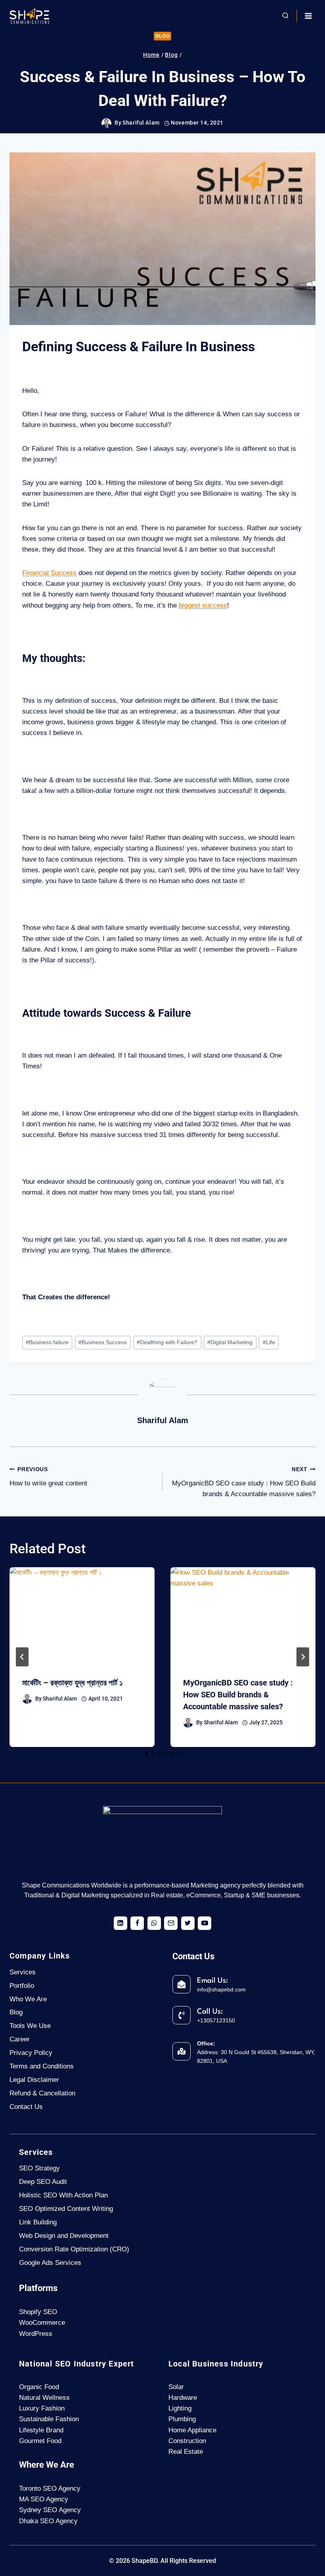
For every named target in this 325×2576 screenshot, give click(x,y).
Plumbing (182, 2419)
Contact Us (26, 2107)
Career (20, 2039)
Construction (187, 2441)
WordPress (36, 2334)
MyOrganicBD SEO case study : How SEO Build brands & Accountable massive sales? (244, 1482)
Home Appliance (192, 2430)
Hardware (183, 2398)
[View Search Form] (285, 16)
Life (269, 1342)
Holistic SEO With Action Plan (63, 2195)
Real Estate (186, 2452)
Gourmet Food (40, 2441)
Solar (176, 2387)
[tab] (147, 1754)
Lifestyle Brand (41, 2430)
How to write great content (48, 1477)
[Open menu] (308, 16)
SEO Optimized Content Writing (66, 2209)
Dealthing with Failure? (167, 1342)
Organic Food (39, 2387)
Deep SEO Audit (43, 2182)
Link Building (38, 2222)
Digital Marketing (230, 1342)
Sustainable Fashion (49, 2419)
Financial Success (49, 573)
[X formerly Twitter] (188, 1923)
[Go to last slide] (22, 1657)
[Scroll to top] (304, 2543)
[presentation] (82, 1616)
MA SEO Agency (44, 2499)
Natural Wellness (44, 2398)
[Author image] (106, 123)
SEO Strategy (39, 2168)
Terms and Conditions (42, 2066)
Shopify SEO (38, 2312)
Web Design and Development (64, 2236)
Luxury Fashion (42, 2408)
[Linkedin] (120, 1923)
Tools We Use (30, 2026)
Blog (162, 36)
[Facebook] (137, 1923)
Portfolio (22, 1986)
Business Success (103, 1342)
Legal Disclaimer (34, 2080)
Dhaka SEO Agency (48, 2521)
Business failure (47, 1342)
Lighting (180, 2408)
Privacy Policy (31, 2053)
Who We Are (28, 1999)
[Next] (303, 1657)
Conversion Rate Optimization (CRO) (74, 2249)
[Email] (171, 1923)
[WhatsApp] (154, 1923)
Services (23, 1972)
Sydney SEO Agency (50, 2510)
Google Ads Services (50, 2263)
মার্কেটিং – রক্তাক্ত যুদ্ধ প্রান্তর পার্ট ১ (73, 1683)
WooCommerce (42, 2323)
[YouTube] (205, 1923)
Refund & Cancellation (42, 2093)
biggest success (203, 605)
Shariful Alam (141, 123)
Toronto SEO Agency (50, 2488)
